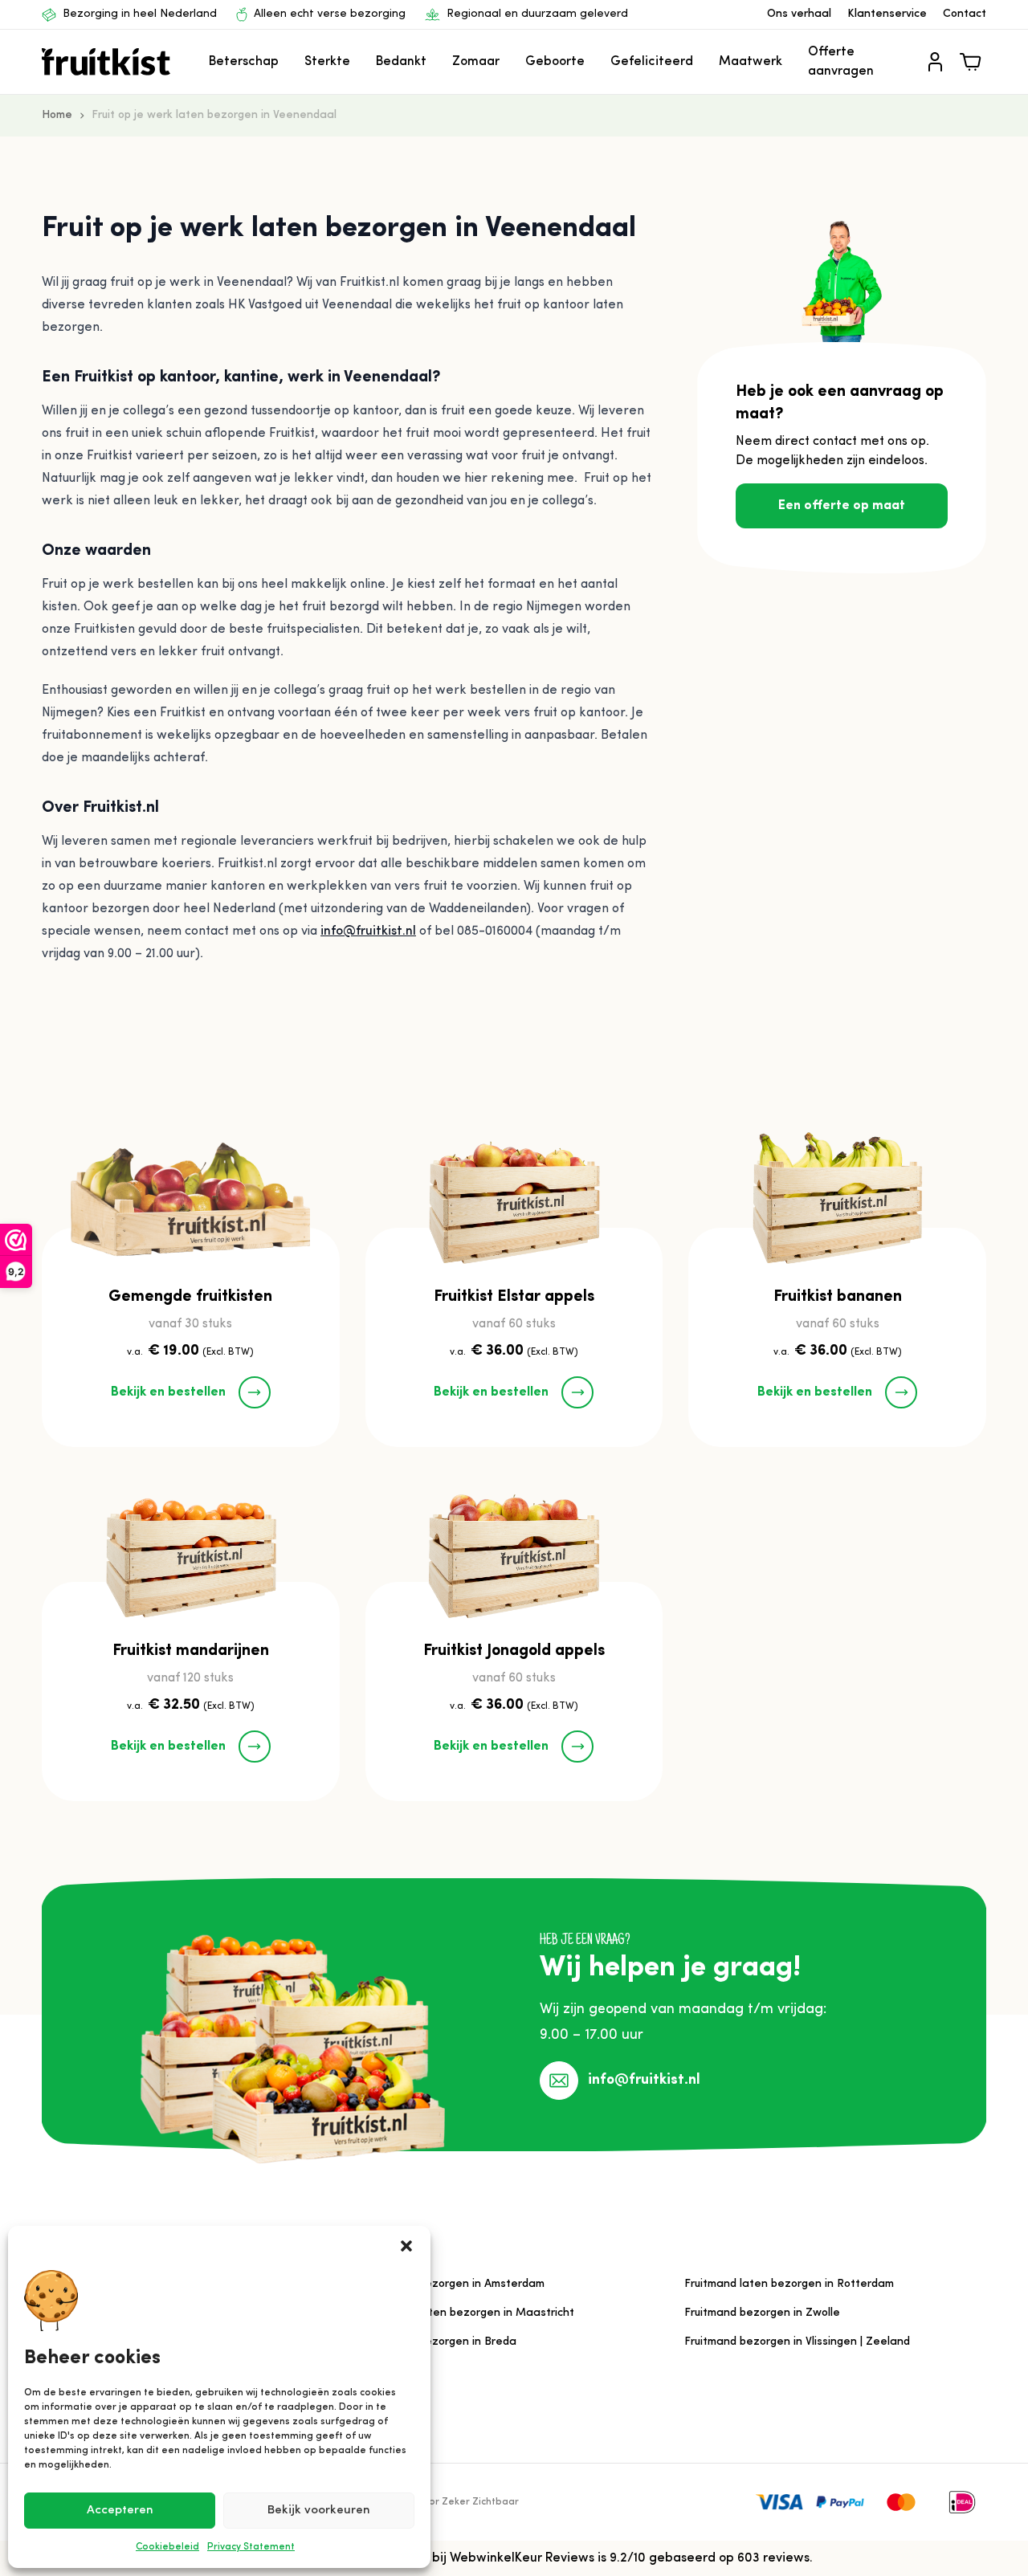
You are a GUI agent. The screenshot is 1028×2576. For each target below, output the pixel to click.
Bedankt (401, 62)
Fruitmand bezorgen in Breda (440, 2342)
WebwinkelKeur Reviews (522, 2558)
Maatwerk (751, 62)
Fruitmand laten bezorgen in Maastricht (469, 2313)
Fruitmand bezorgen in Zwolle (762, 2313)
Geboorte (555, 62)
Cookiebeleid (167, 2547)
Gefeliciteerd (652, 62)
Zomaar (476, 62)
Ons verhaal (799, 14)
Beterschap (244, 62)
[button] (406, 2246)
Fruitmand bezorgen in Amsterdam (454, 2284)
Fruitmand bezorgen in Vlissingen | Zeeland (797, 2342)
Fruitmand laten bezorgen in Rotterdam (789, 2284)
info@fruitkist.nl (368, 931)
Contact (965, 14)
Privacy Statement (251, 2547)
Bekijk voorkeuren (319, 2511)
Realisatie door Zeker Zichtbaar (443, 2502)
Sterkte (327, 62)
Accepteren (120, 2511)
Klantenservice (887, 14)
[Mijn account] (935, 62)
